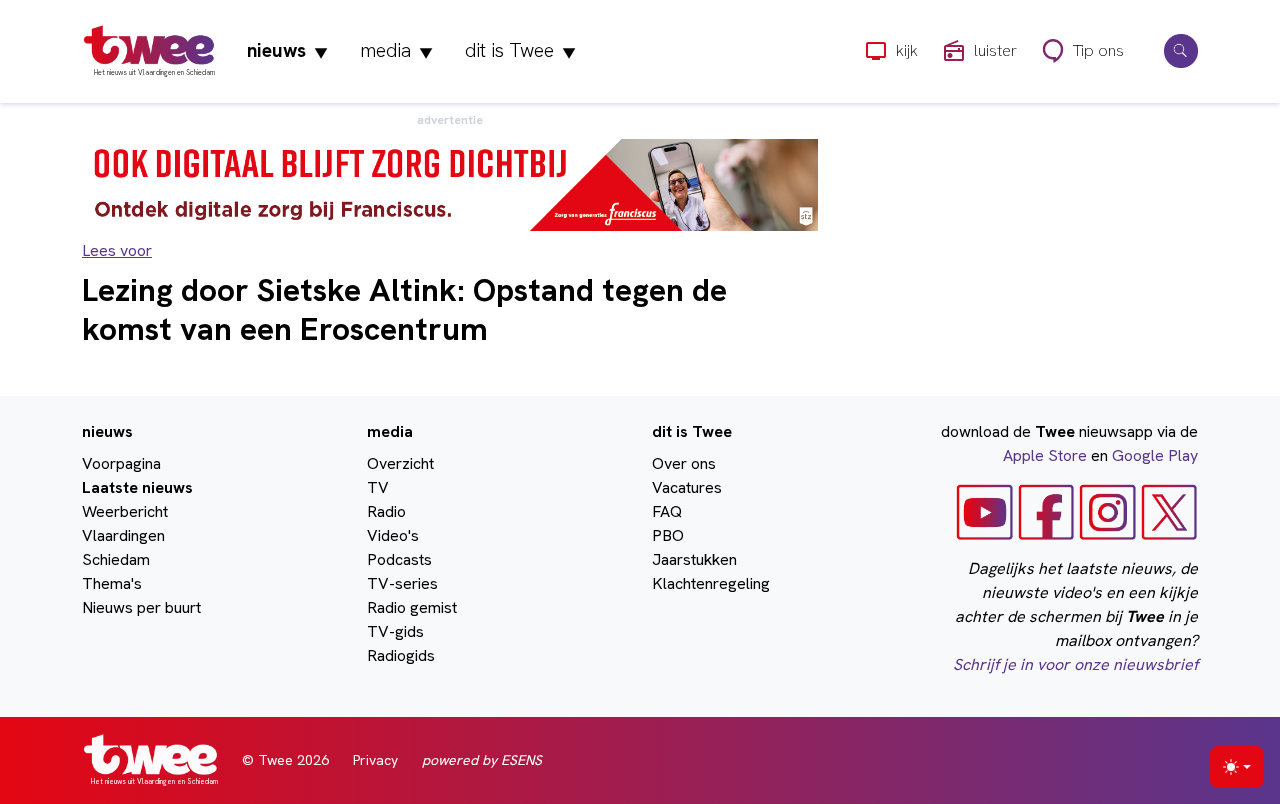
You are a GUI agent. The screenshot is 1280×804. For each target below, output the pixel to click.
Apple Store (1045, 455)
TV (378, 487)
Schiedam (116, 559)
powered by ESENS (482, 760)
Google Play (1155, 455)
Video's (393, 535)
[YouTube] (984, 511)
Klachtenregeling (711, 583)
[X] (1169, 511)
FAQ (667, 511)
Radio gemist (412, 607)
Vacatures (687, 487)
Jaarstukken (694, 559)
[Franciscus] (450, 183)
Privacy (375, 760)
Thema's (112, 583)
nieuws (287, 50)
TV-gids (395, 631)
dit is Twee (520, 50)
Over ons (684, 463)
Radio (386, 511)
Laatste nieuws (137, 487)
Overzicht (400, 463)
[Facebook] (1046, 511)
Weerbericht (125, 511)
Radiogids (401, 655)
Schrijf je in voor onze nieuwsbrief (1075, 664)
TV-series (402, 583)
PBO (668, 535)
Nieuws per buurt (141, 607)
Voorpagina (121, 463)
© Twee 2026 (285, 760)
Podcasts (399, 559)
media (396, 50)
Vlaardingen (123, 535)
